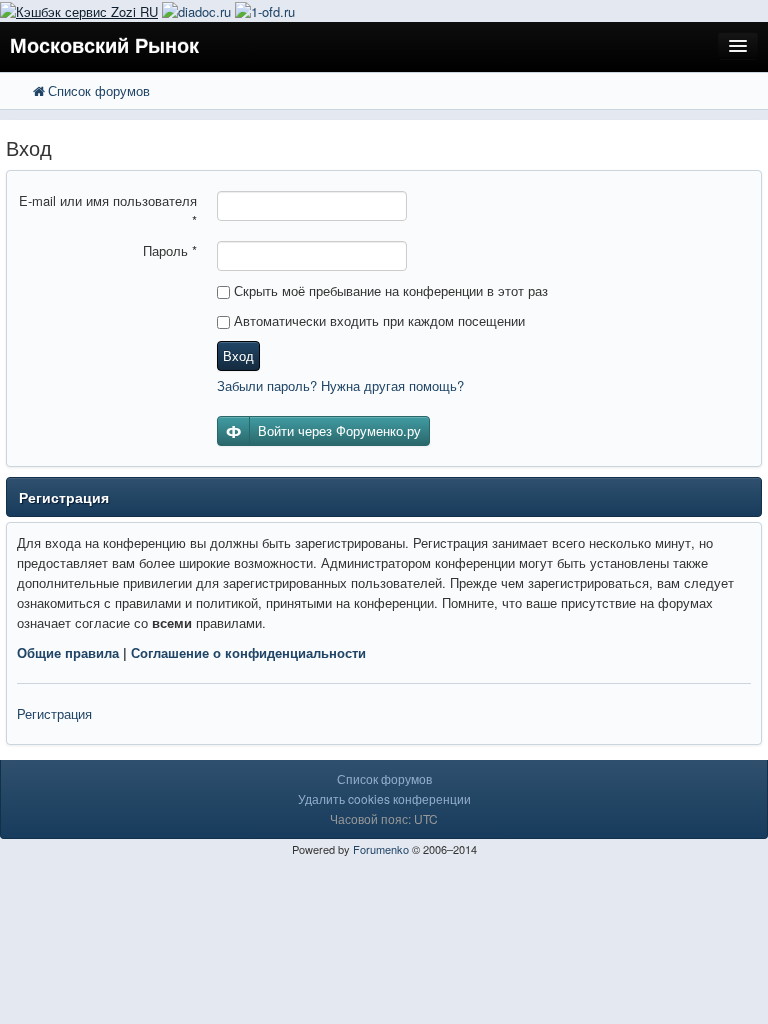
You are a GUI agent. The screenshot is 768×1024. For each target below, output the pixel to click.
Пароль (170, 250)
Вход (238, 355)
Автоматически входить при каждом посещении (377, 320)
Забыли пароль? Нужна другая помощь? (340, 385)
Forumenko (381, 849)
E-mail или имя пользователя (108, 210)
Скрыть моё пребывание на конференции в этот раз (389, 290)
